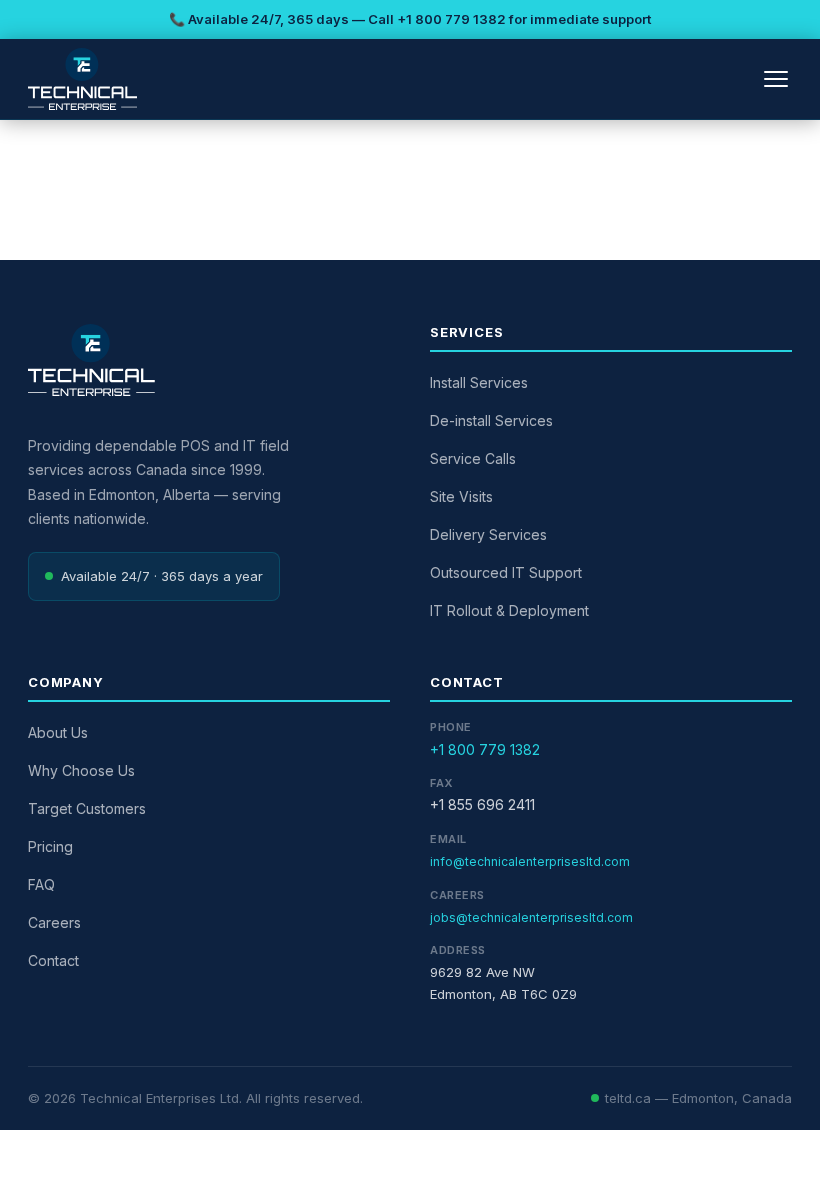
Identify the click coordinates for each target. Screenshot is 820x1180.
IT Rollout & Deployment (509, 610)
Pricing (50, 846)
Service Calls (473, 458)
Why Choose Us (81, 770)
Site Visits (461, 496)
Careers (54, 922)
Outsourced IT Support (506, 572)
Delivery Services (488, 534)
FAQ (41, 884)
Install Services (479, 382)
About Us (58, 732)
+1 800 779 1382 (451, 19)
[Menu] (776, 79)
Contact (53, 960)
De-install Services (491, 420)
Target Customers (87, 808)
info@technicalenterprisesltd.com (530, 861)
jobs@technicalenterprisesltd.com (531, 917)
